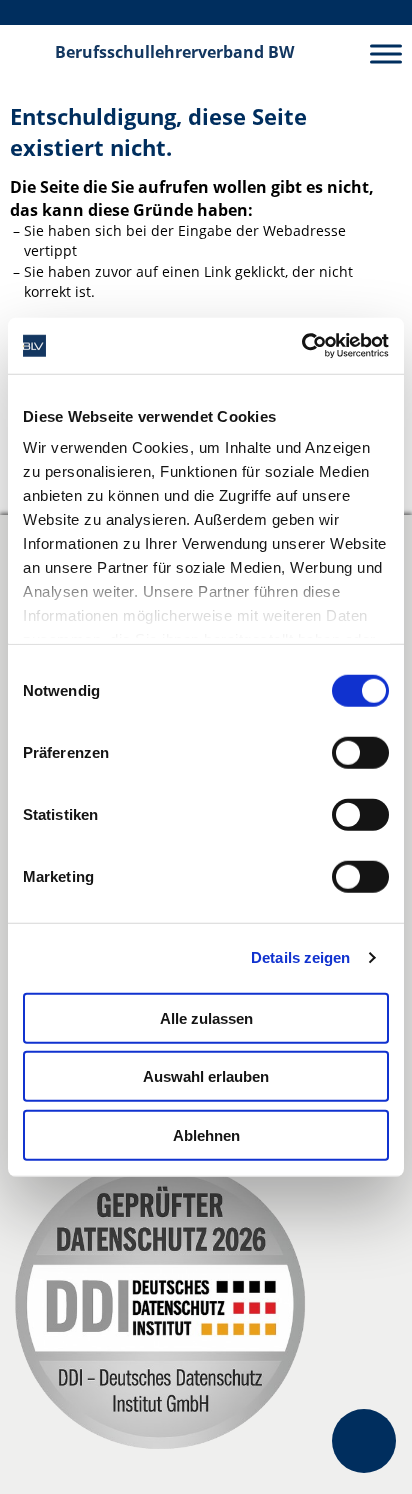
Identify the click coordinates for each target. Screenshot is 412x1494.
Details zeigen (300, 957)
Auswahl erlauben (206, 1076)
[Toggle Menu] (386, 53)
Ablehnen (206, 1134)
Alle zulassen (206, 1017)
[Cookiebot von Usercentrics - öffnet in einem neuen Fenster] (301, 346)
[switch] (360, 752)
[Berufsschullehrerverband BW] (28, 53)
